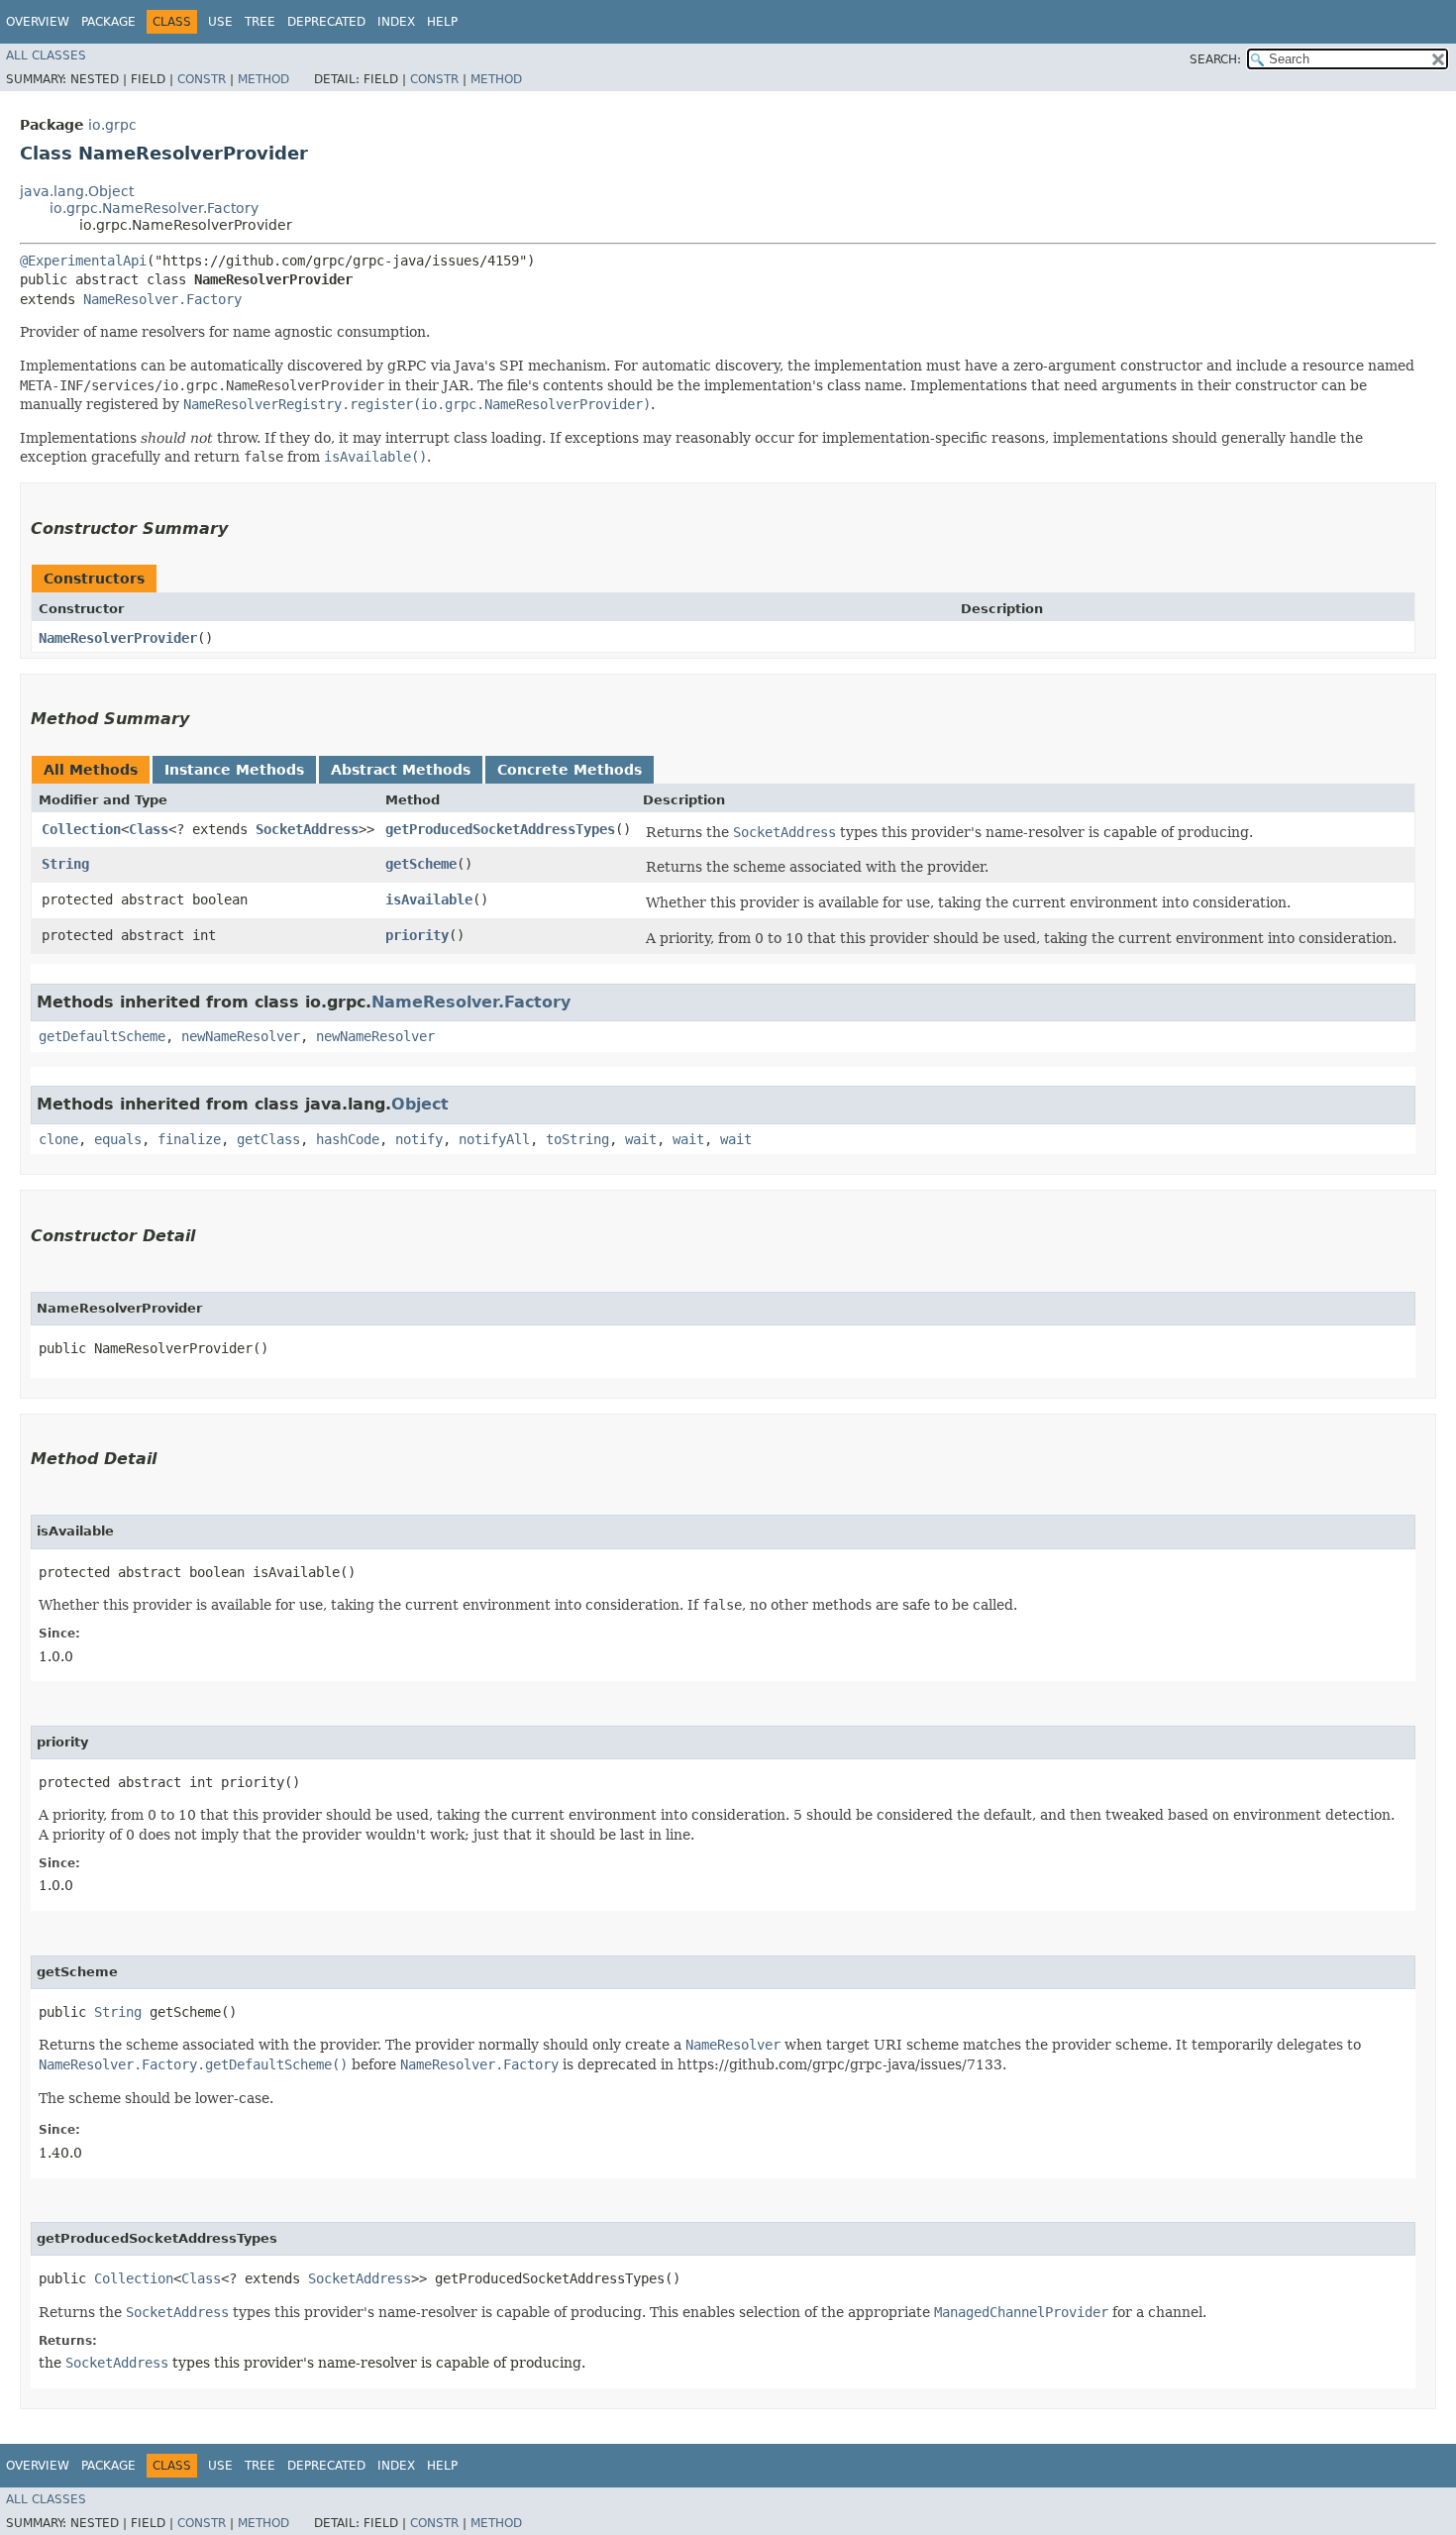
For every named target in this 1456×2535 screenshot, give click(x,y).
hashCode (348, 1139)
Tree (260, 22)
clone (58, 1139)
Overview (38, 22)
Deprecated (326, 22)
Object (420, 1104)
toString (577, 1139)
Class (149, 829)
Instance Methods (234, 770)
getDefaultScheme (102, 1036)
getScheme (421, 864)
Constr (202, 79)
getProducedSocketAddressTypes (500, 829)
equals (118, 1139)
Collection (81, 829)
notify (419, 1139)
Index (396, 22)
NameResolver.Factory (162, 299)
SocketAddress (307, 829)
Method (263, 79)
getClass (268, 1139)
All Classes (46, 55)
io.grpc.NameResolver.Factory (154, 208)
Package (108, 22)
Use (220, 22)
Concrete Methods (570, 770)
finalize (189, 1139)
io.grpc (112, 125)
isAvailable (429, 899)
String (65, 864)
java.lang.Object (77, 191)
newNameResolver (241, 1036)
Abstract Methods (401, 770)
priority (417, 935)
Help (442, 22)
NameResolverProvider (118, 638)
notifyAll (494, 1139)
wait (641, 1139)
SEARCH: (1215, 59)
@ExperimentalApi (83, 261)
